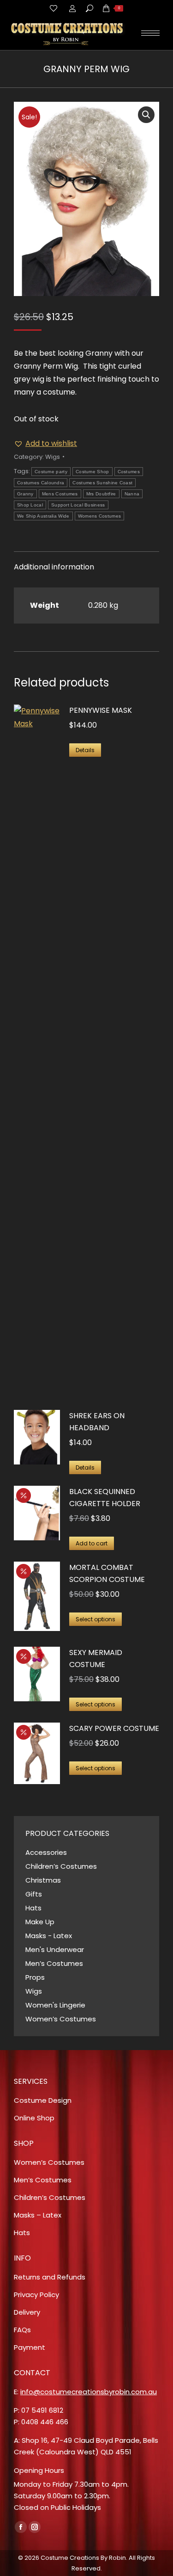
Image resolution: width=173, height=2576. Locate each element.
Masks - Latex (49, 1936)
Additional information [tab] (54, 567)
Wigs (53, 457)
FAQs (22, 2330)
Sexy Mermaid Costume (96, 1659)
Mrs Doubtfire (101, 494)
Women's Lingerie (55, 2005)
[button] (146, 115)
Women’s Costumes (61, 2019)
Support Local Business (78, 505)
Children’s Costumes (61, 1866)
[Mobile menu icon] (150, 33)
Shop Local (30, 505)
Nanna (132, 494)
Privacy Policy (36, 2295)
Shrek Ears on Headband (97, 1422)
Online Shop (34, 2118)
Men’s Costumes (54, 1963)
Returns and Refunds (50, 2277)
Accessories (46, 1852)
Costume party (51, 472)
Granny (25, 494)
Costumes (129, 472)
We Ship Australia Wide (43, 516)
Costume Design (43, 2100)
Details (85, 750)
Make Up (40, 1922)
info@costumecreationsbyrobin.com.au (89, 2392)
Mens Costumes (60, 494)
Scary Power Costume (114, 1728)
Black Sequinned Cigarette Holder (105, 1498)
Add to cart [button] (92, 1543)
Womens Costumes (100, 516)
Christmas (43, 1880)
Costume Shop (92, 472)
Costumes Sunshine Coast (102, 483)
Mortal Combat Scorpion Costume (107, 1573)
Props (35, 1977)
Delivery (27, 2312)
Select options (95, 1619)
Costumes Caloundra (41, 483)
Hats (33, 1908)
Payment (30, 2347)
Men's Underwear (55, 1949)
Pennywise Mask (101, 710)
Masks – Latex (38, 2215)
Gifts (34, 1894)
